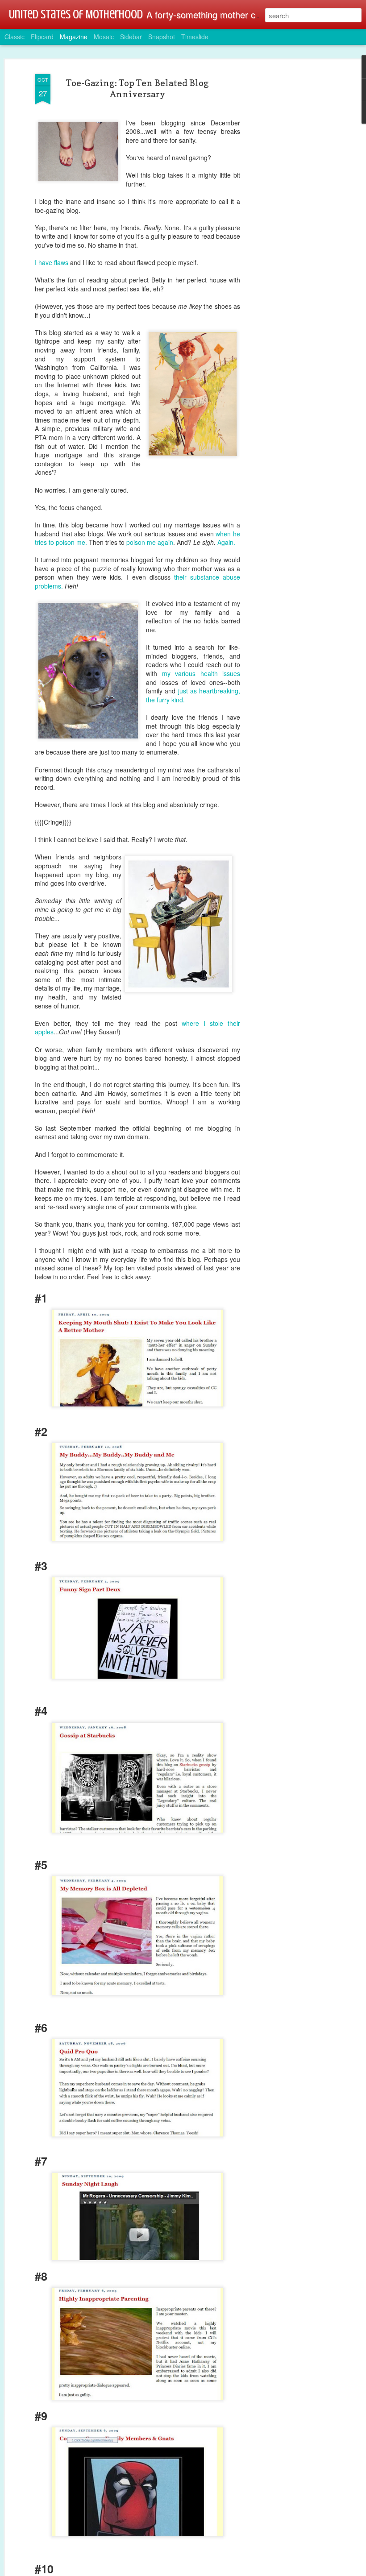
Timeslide (195, 37)
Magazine (74, 37)
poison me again (150, 542)
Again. (226, 542)
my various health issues (201, 673)
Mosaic (104, 37)
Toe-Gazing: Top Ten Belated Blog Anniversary (137, 89)
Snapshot (162, 37)
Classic (15, 37)
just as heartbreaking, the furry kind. (193, 695)
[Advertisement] (289, 215)
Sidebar (131, 37)
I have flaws (52, 262)
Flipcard (42, 37)
